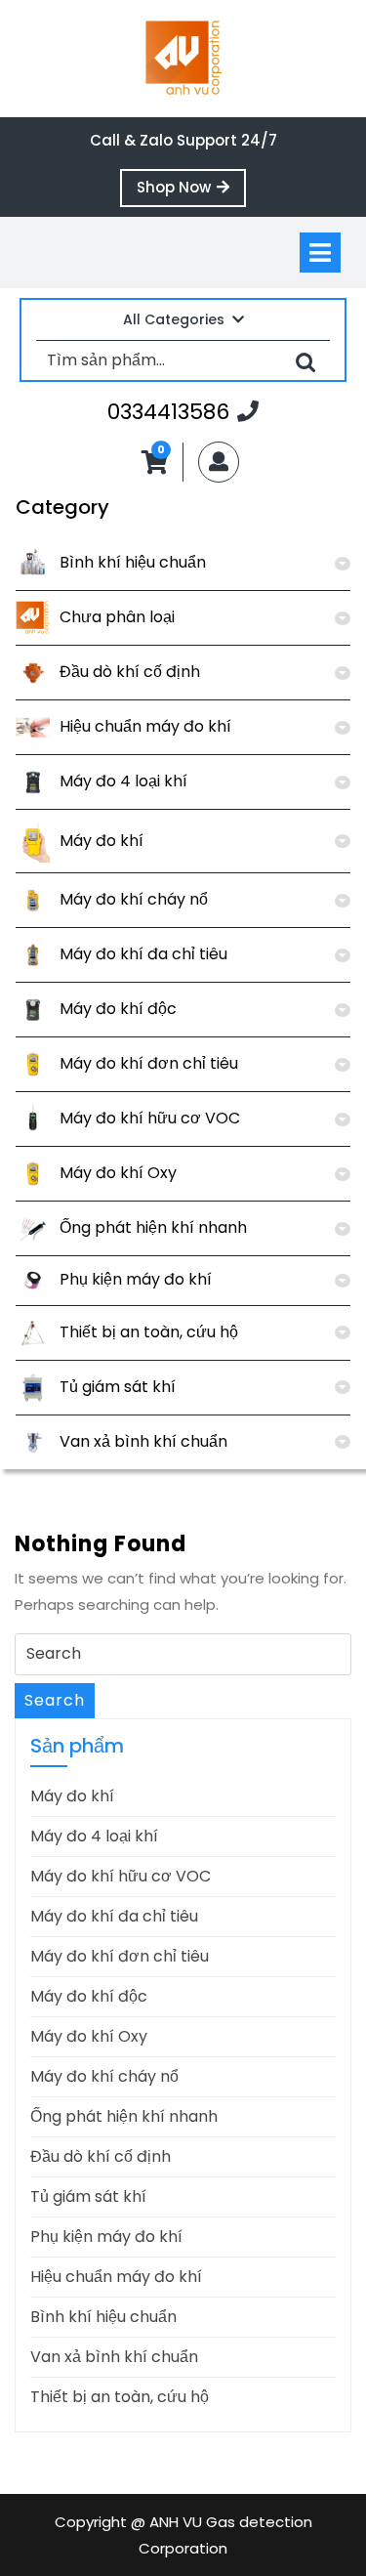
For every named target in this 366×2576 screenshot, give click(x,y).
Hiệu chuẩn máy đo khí (145, 726)
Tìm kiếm (305, 361)
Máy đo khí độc (118, 1009)
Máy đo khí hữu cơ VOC (150, 1118)
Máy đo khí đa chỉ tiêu (143, 954)
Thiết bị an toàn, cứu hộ (149, 1332)
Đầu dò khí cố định (130, 672)
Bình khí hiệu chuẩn (133, 562)
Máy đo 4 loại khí (123, 781)
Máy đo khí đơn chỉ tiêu (149, 1063)
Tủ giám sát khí (118, 1387)
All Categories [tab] (174, 319)
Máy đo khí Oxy (118, 1173)
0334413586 (183, 411)
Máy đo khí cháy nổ (134, 899)
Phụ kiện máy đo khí (136, 1279)
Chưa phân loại (117, 617)
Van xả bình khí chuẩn (143, 1441)
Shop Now (191, 191)
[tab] (320, 253)
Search (55, 1700)
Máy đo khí (102, 841)
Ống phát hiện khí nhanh (153, 1227)
